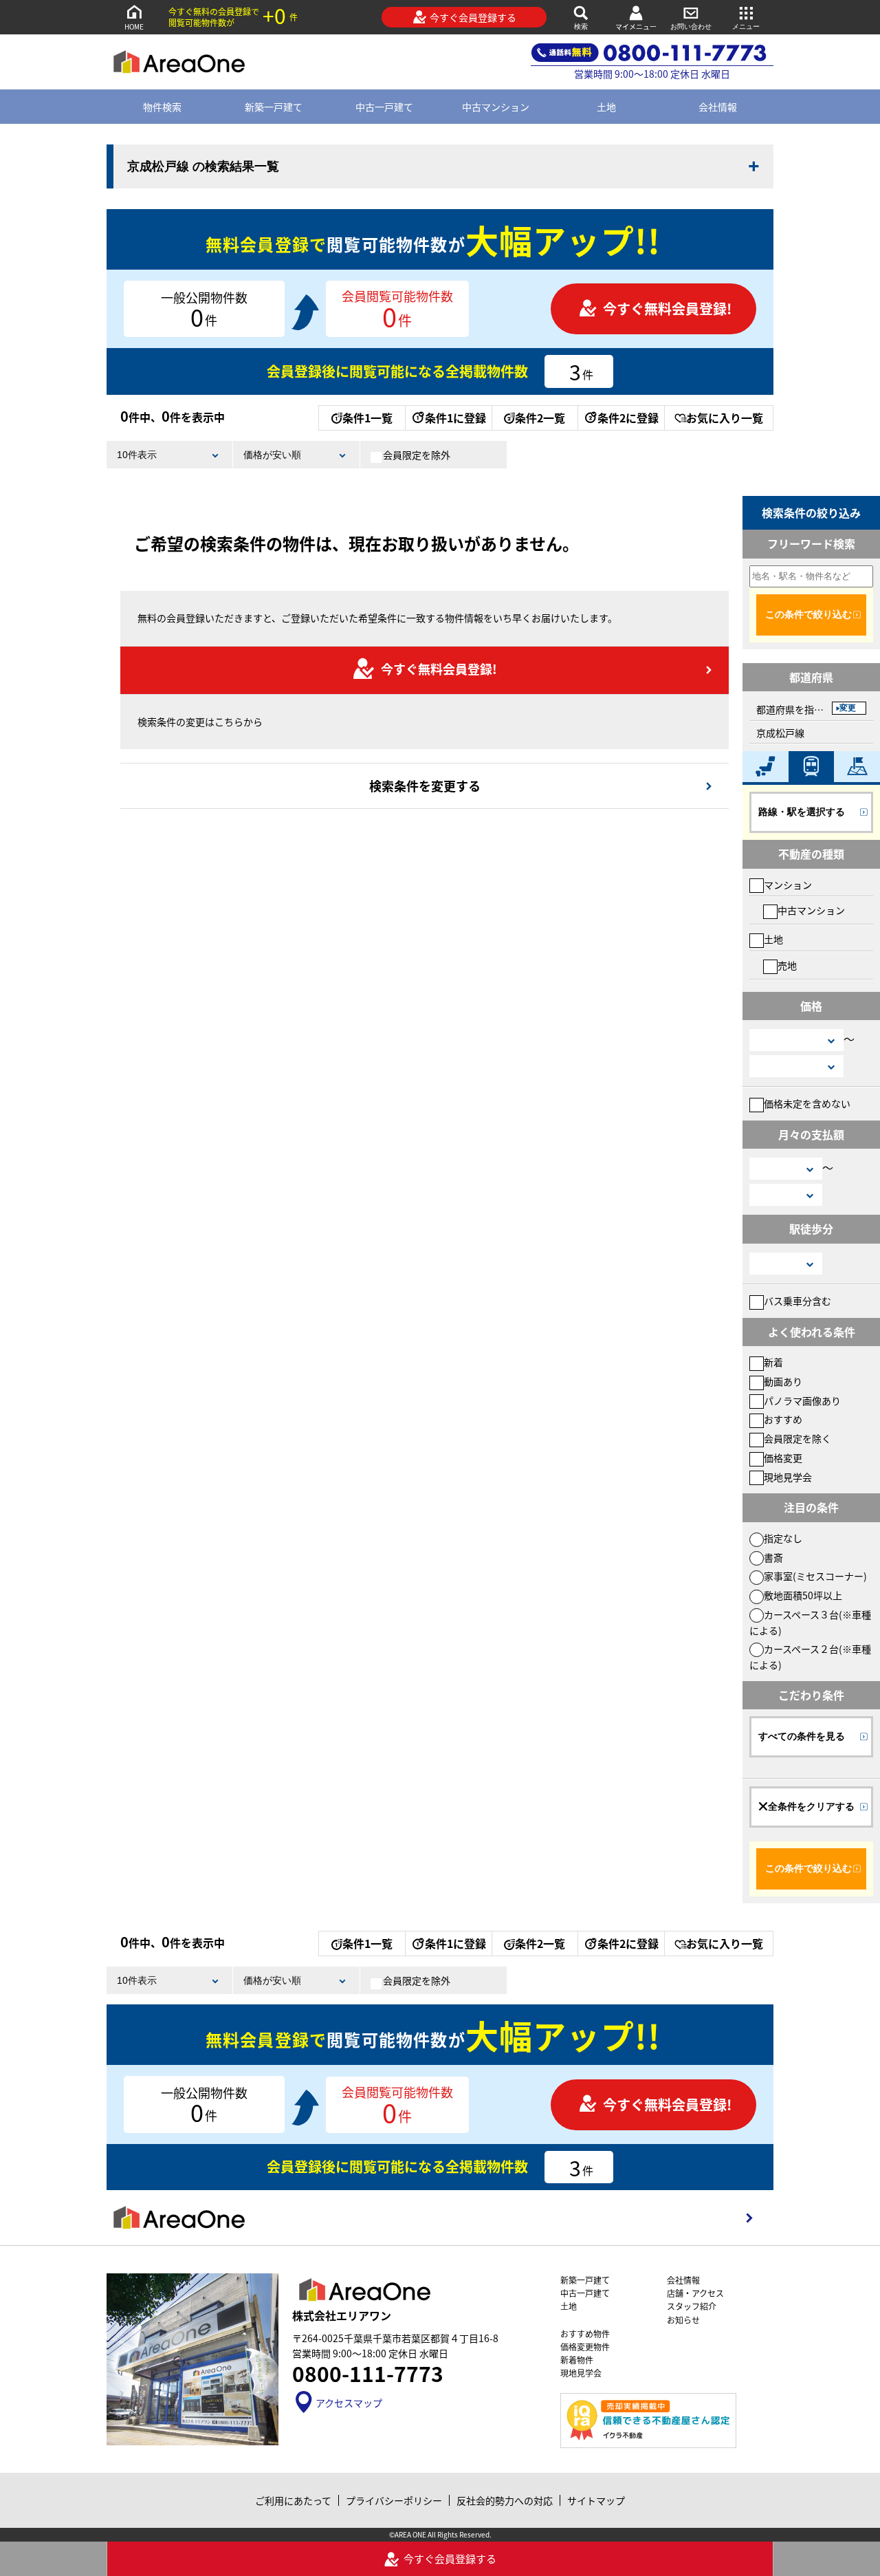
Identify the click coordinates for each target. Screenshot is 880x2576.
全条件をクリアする (811, 1806)
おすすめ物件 (585, 2334)
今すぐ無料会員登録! (667, 309)
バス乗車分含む (797, 1301)
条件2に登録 (628, 418)
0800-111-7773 (368, 2373)
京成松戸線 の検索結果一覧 (203, 166)
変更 (848, 708)
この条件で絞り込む (808, 614)
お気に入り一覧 (725, 418)
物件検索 (162, 107)
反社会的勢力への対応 (505, 2500)
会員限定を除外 (417, 455)
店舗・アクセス (695, 2293)
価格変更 (783, 1458)
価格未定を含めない (807, 1103)
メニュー (746, 26)
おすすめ (783, 1419)
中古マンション (496, 107)
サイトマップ (596, 2500)
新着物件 (577, 2360)
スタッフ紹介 (692, 2306)
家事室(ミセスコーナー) (815, 1576)
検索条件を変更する (425, 786)
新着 (773, 1362)
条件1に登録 (455, 418)
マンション (788, 885)
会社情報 (718, 107)
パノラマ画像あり (802, 1400)
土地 (606, 107)
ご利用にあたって (293, 2500)
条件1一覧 (367, 418)
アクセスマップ (349, 2403)
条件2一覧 (540, 418)
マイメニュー (636, 26)
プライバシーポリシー (394, 2500)
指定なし (783, 1538)
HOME (134, 26)
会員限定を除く (797, 1438)
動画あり (783, 1381)
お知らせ (683, 2320)
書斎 (773, 1557)
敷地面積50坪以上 (803, 1595)
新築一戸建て (274, 107)
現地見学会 (788, 1477)
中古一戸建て (384, 107)
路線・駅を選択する (802, 812)
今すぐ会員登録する (473, 17)
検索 (581, 26)
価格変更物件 (585, 2347)
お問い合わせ (691, 26)
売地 (787, 965)
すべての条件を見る (802, 1736)
